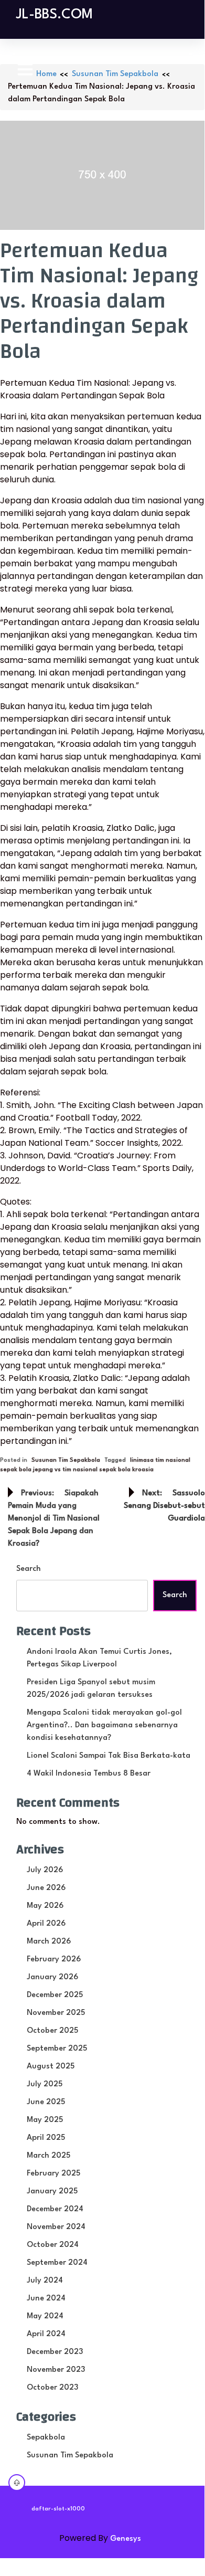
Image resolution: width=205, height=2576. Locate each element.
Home (46, 74)
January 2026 (52, 1977)
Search (29, 1569)
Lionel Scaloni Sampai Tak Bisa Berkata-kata (109, 1756)
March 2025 (48, 2156)
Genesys (126, 2539)
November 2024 (56, 2227)
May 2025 (45, 2120)
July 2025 (45, 2084)
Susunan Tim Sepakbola (115, 74)
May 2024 (45, 2316)
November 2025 (56, 2013)
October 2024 (53, 2245)
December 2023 (55, 2352)
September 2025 (57, 2049)
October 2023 (52, 2388)
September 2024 (57, 2263)
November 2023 (56, 2370)
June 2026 (46, 1888)
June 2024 (46, 2299)
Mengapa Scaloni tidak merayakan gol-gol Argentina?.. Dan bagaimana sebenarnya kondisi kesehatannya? (104, 1725)
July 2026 (45, 1870)
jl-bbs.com (55, 15)
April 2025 (46, 2138)
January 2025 (52, 2192)
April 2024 (46, 2334)
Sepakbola (46, 2438)
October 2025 (52, 2031)
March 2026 (49, 1942)
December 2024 (55, 2209)
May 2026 (45, 1906)
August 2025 (51, 2067)
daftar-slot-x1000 (58, 2509)
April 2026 (46, 1924)
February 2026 (54, 1960)
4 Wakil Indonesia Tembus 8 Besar (89, 1774)
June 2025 (46, 2102)
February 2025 (53, 2174)
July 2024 (45, 2281)
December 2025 (55, 1995)
